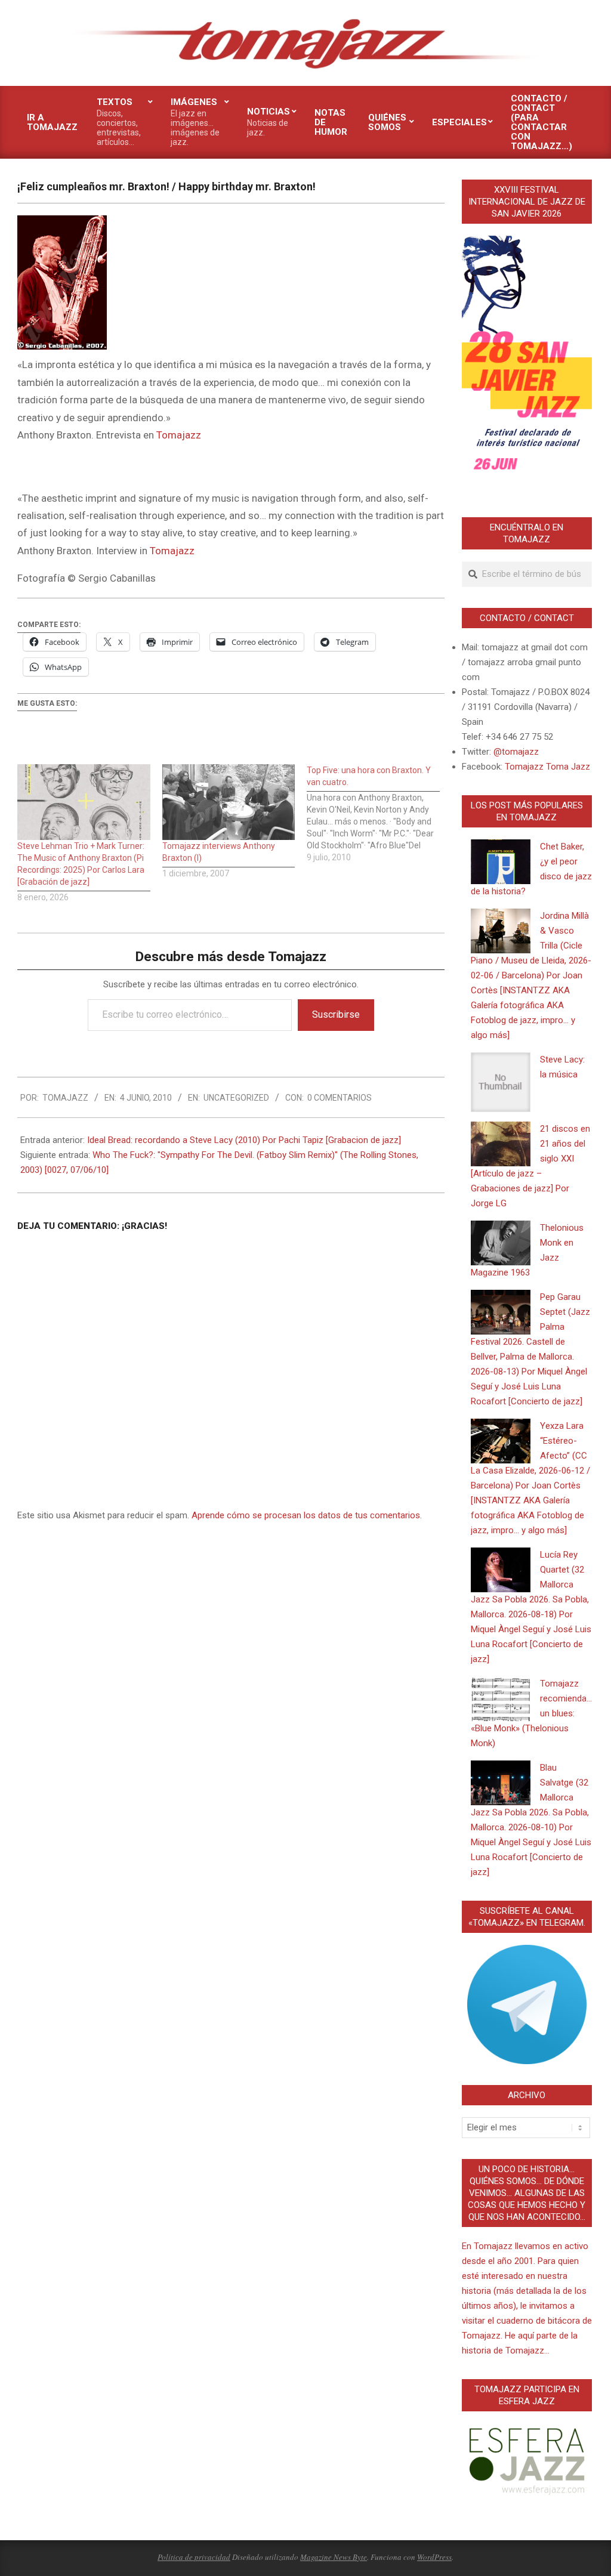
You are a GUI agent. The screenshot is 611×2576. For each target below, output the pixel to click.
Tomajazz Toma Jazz (547, 767)
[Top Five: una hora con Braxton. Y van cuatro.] (379, 814)
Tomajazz (179, 435)
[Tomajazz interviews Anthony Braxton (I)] (229, 802)
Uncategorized (236, 1098)
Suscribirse (336, 1014)
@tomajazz (516, 752)
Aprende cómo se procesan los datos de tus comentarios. (307, 1515)
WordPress (434, 2557)
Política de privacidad (194, 2557)
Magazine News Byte (334, 2557)
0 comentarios (340, 1098)
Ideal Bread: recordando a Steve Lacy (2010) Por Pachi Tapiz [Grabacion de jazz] (244, 1140)
